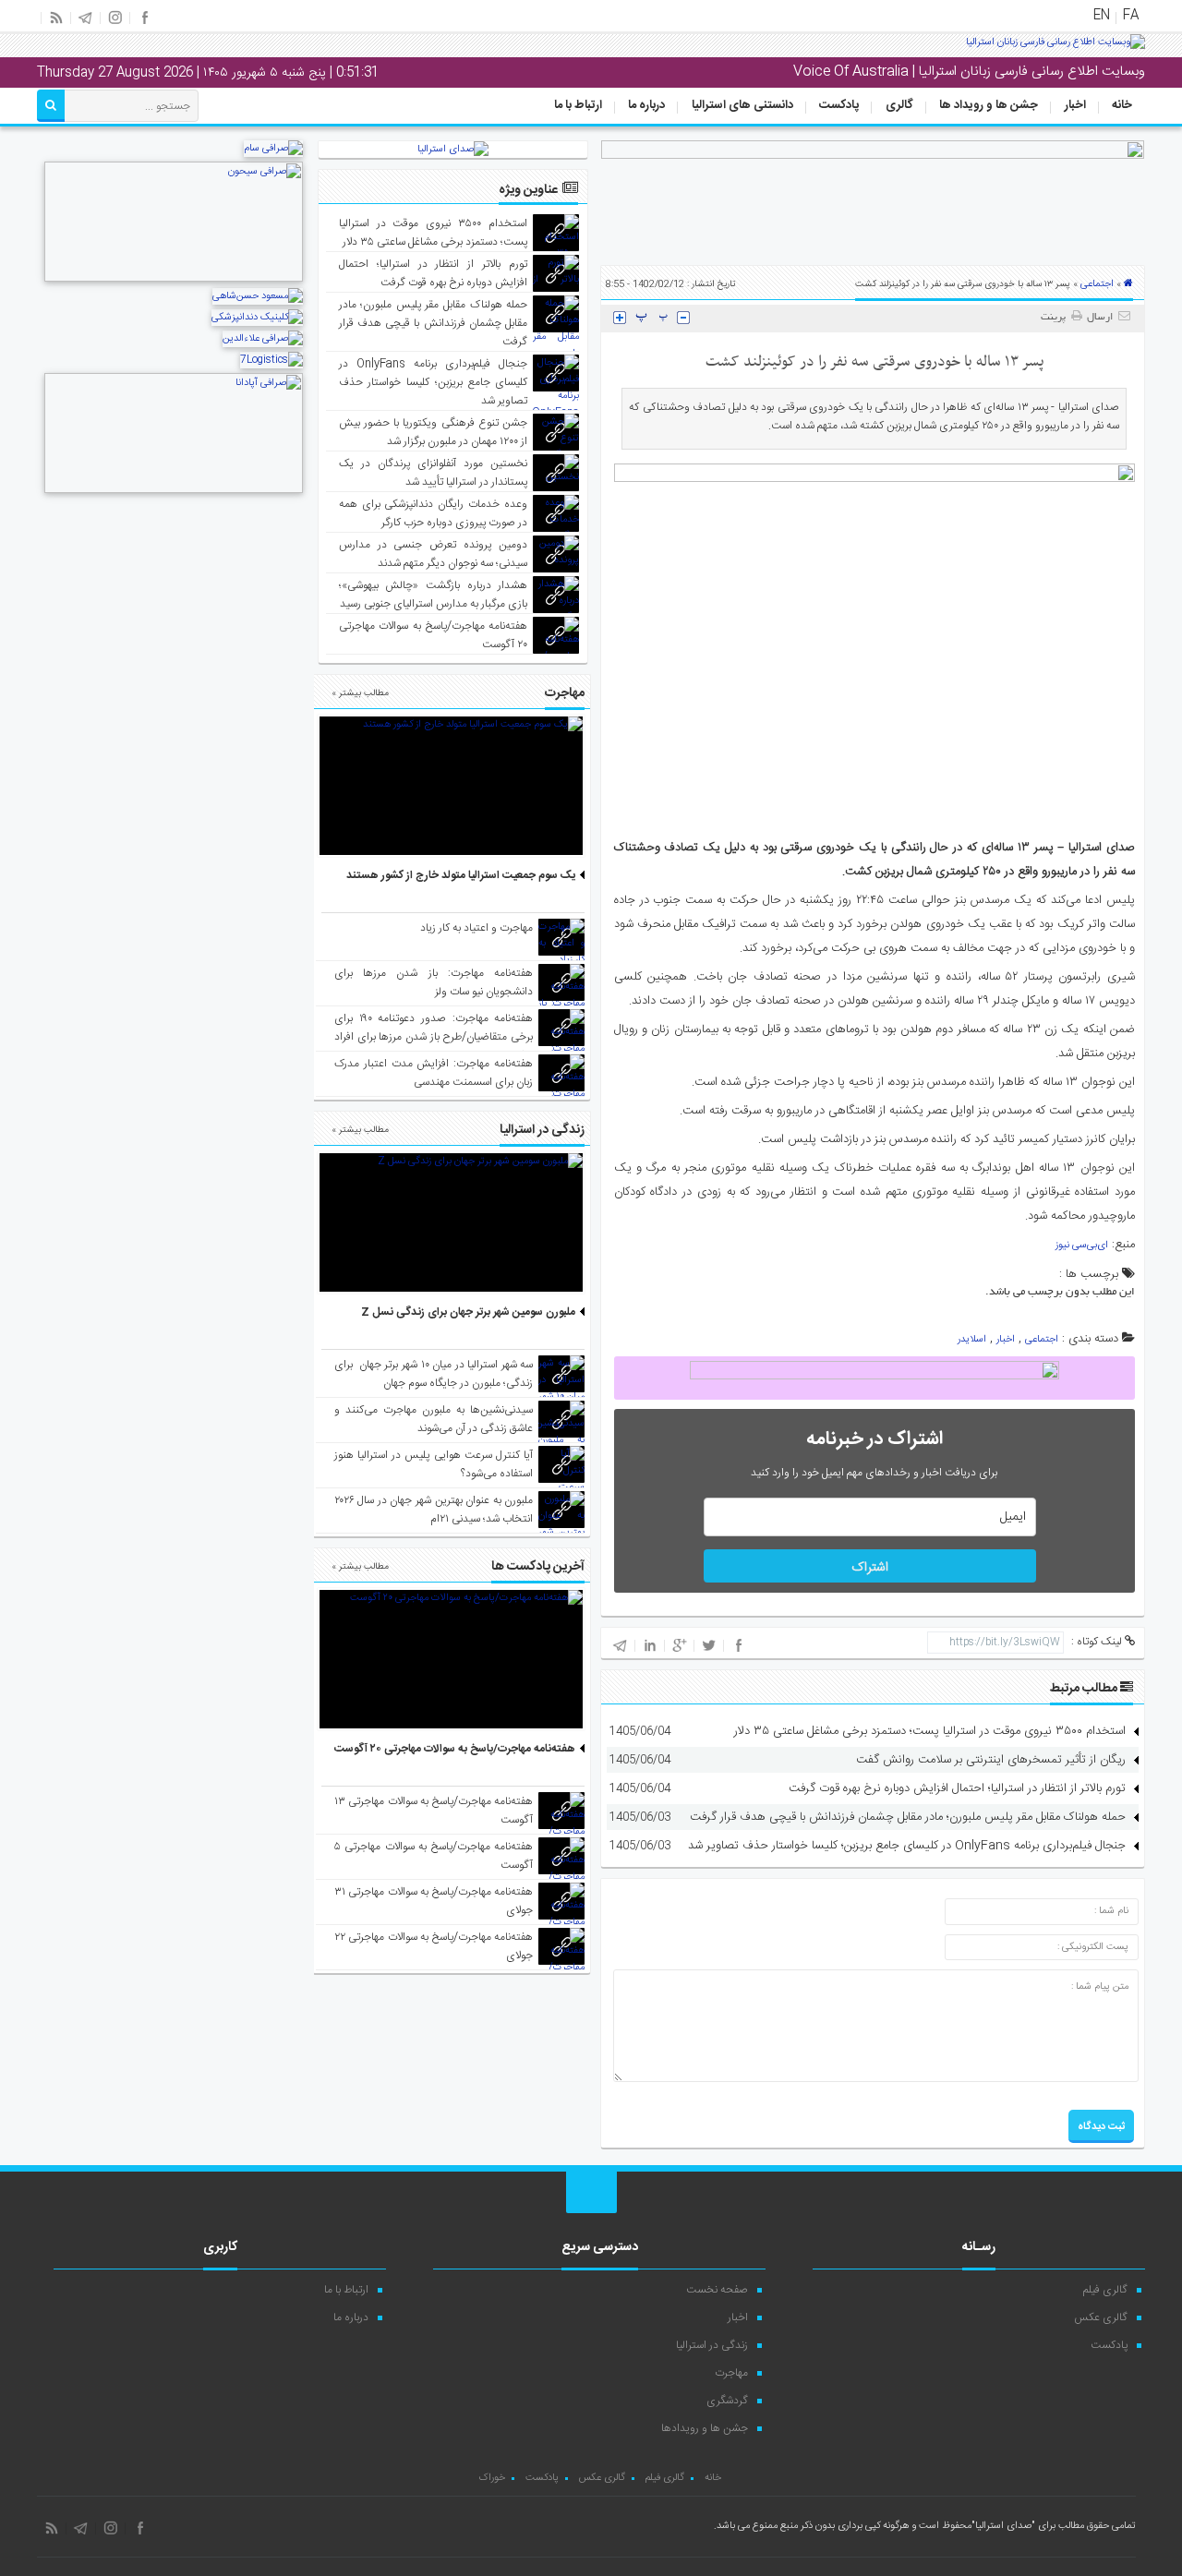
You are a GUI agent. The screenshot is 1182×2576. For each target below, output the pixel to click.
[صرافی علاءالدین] (263, 339)
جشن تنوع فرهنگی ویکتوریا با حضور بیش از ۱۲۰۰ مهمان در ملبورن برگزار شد (434, 432)
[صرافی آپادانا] (174, 491)
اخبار (1075, 105)
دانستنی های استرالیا (742, 105)
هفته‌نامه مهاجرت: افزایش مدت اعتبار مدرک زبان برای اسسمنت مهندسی (434, 1073)
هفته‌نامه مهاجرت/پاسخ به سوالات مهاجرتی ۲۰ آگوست (455, 1749)
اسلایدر (972, 1340)
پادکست (839, 105)
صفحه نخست (717, 2290)
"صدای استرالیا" (1003, 2526)
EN (1102, 16)
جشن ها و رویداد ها (989, 105)
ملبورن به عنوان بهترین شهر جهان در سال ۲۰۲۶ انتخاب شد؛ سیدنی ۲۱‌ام (434, 1510)
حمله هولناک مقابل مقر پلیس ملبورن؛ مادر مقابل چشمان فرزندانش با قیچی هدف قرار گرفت (908, 1817)
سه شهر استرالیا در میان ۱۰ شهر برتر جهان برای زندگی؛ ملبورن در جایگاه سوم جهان (434, 1374)
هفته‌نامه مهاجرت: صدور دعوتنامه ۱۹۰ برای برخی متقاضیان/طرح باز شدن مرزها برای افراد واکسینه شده (434, 1037)
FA (1131, 16)
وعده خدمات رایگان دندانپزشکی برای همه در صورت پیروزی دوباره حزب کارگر (434, 513)
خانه (1122, 105)
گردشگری (727, 2401)
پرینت (1056, 318)
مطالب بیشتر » (360, 693)
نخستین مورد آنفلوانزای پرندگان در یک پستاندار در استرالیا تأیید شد (434, 473)
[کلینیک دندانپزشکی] (257, 318)
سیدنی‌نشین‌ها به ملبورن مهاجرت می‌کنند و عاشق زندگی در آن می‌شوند (434, 1419)
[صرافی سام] (273, 149)
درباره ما (646, 105)
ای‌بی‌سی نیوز (1082, 1246)
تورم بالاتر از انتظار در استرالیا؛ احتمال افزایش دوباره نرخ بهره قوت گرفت (957, 1788)
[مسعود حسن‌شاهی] (258, 296)
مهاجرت (731, 2373)
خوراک (492, 2478)
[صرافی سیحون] (174, 280)
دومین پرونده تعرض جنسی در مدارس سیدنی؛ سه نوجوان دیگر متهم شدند (434, 554)
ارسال (1100, 318)
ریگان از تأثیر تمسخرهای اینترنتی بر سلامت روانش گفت (991, 1760)
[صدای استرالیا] (1055, 49)
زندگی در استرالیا (712, 2345)
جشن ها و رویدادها (705, 2428)
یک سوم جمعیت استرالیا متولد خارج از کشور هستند (461, 875)
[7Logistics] (271, 360)
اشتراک (870, 1568)
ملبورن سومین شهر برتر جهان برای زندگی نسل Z (468, 1312)
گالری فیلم (1105, 2290)
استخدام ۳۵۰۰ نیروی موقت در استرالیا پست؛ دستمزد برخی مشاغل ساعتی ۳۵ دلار (930, 1731)
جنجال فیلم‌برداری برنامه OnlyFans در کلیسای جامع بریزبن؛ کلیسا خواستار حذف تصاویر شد (907, 1846)
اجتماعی (1097, 284)
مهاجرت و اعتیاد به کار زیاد (476, 928)
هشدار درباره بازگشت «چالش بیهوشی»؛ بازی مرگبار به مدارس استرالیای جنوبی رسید (434, 595)
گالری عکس (1101, 2317)
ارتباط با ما (578, 105)
